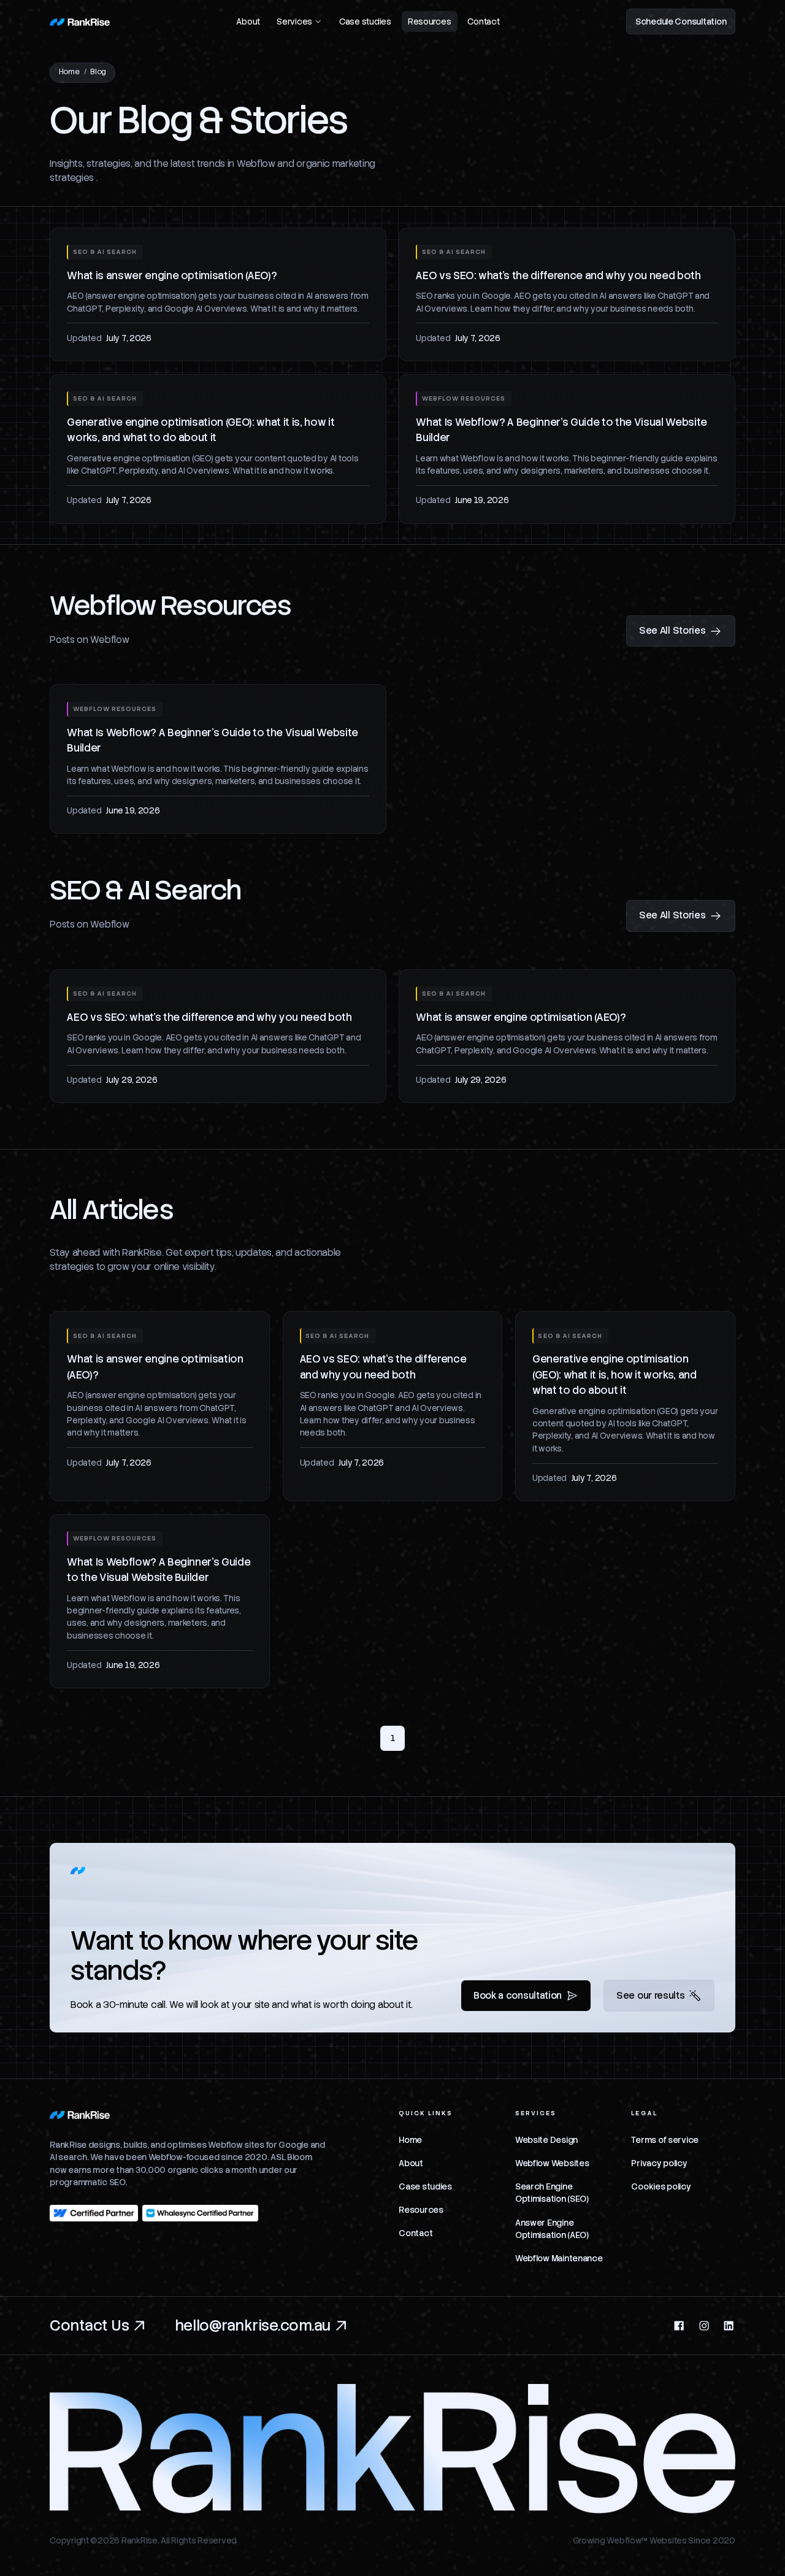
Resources (430, 21)
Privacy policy (659, 2163)
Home (69, 72)
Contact (483, 21)
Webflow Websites (552, 2163)
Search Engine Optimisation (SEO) (552, 2193)
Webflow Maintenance (559, 2258)
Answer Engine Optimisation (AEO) (552, 2229)
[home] (79, 21)
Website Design (546, 2140)
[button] (300, 21)
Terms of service (665, 2140)
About (248, 21)
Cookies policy (661, 2186)
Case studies (365, 21)
